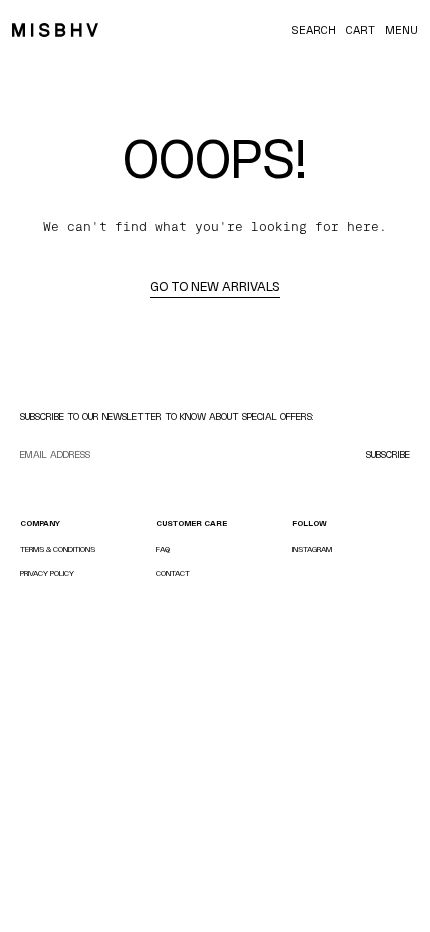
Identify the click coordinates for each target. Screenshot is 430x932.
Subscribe (388, 454)
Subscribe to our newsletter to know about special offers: (167, 416)
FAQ (163, 549)
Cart (360, 30)
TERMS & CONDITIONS (57, 549)
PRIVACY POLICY (47, 573)
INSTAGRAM (312, 549)
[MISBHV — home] (55, 30)
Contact (173, 573)
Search (313, 30)
